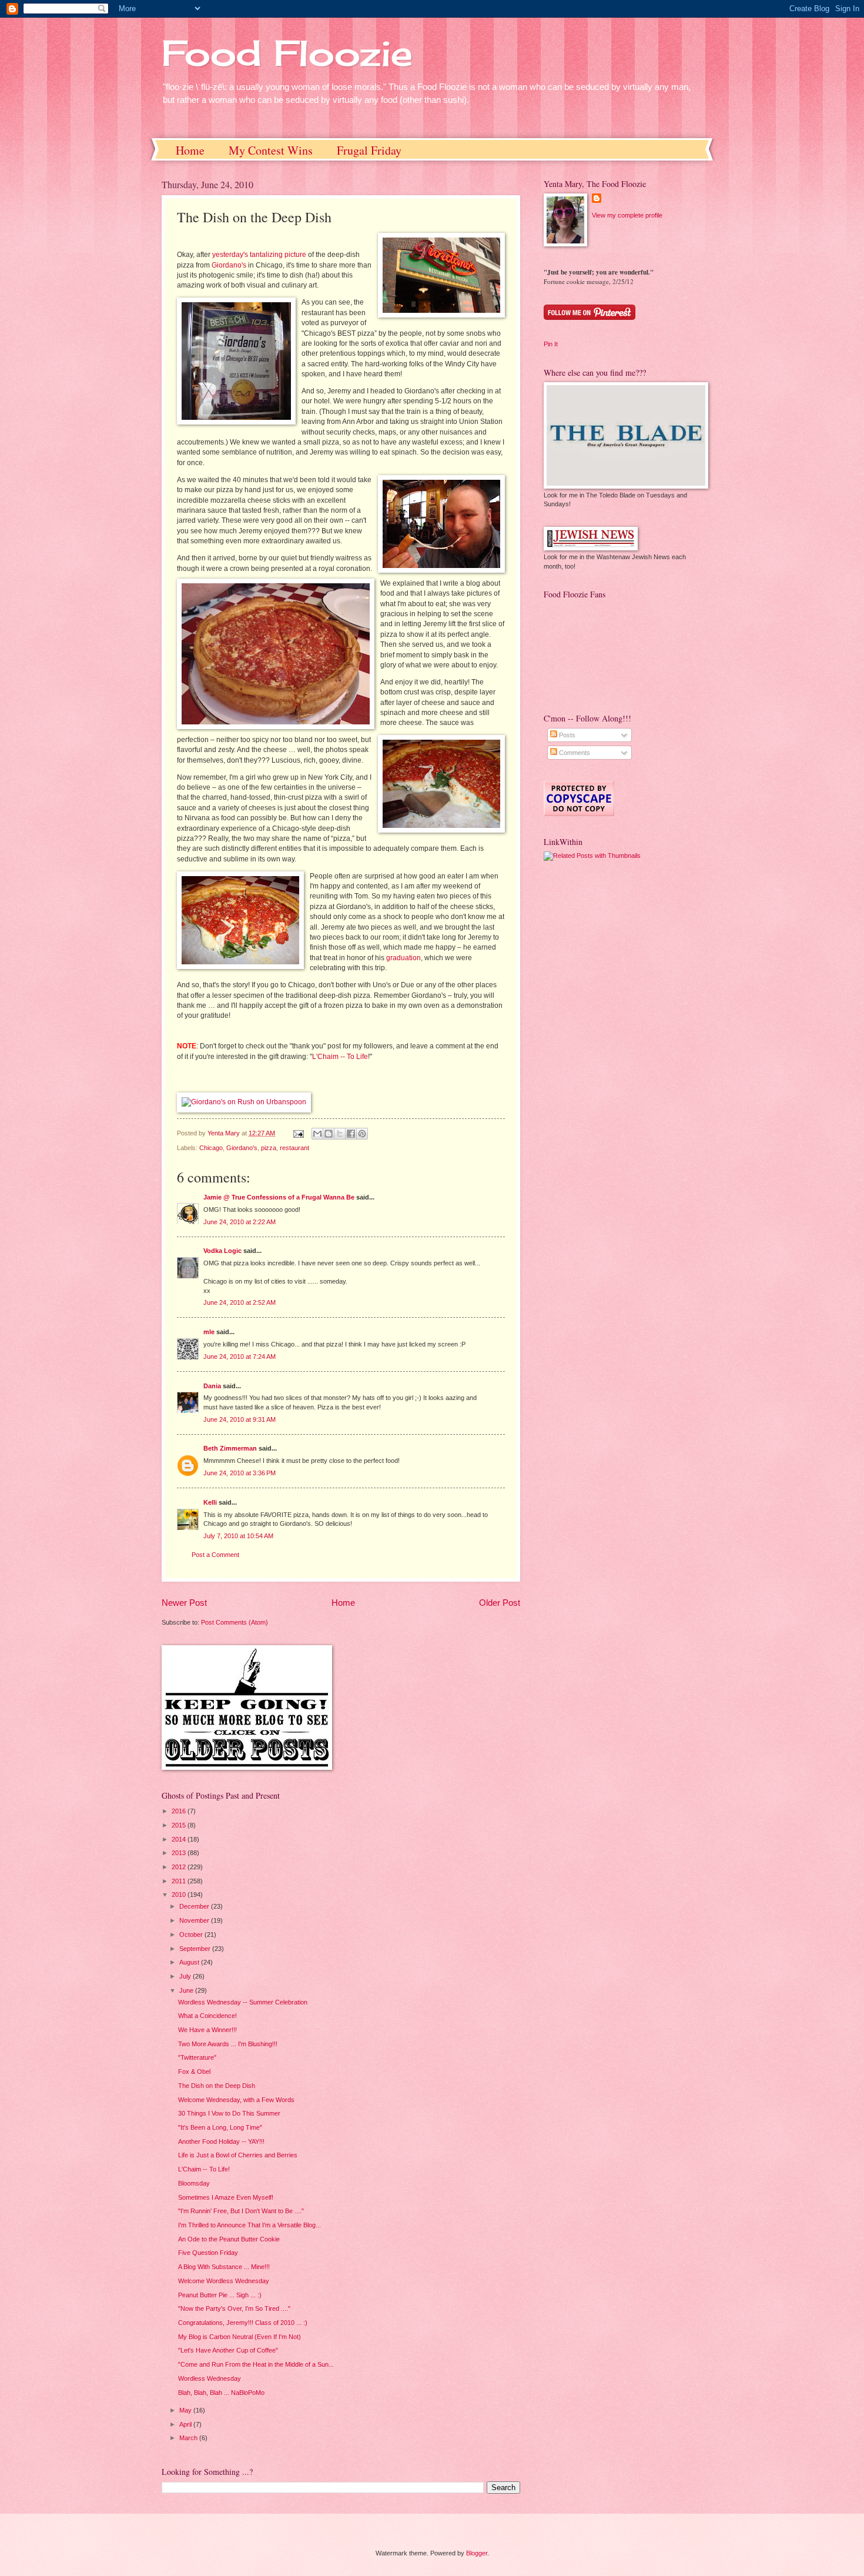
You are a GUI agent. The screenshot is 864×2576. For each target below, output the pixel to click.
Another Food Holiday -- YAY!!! (221, 2141)
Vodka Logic (222, 1251)
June (187, 1990)
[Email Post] (298, 1133)
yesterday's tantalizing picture (259, 255)
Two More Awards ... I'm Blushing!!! (228, 2044)
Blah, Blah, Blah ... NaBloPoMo (221, 2393)
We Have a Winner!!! (207, 2030)
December (195, 1906)
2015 (180, 1825)
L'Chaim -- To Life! (204, 2169)
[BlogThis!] (329, 1134)
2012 (180, 1867)
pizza (269, 1148)
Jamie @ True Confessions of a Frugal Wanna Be (279, 1197)
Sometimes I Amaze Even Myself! (226, 2197)
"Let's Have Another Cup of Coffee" (228, 2350)
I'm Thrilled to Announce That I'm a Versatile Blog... (250, 2225)
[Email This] (317, 1134)
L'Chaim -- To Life (340, 1057)
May (186, 2410)
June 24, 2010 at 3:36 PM (240, 1473)
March (189, 2438)
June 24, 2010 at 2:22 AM (240, 1222)
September (196, 1949)
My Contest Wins (271, 150)
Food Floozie (287, 53)
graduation (403, 958)
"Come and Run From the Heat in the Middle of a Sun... (256, 2364)
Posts (566, 735)
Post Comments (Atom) (235, 1622)
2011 (180, 1881)
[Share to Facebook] (351, 1134)
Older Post (500, 1603)
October (192, 1934)
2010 (180, 1895)
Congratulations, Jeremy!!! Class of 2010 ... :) (243, 2323)
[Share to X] (340, 1134)
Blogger (477, 2553)
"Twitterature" (197, 2057)
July (186, 1976)
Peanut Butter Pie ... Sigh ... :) (220, 2295)
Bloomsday (194, 2183)
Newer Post (184, 1603)
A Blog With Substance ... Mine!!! (224, 2267)
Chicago (211, 1148)
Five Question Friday (208, 2253)
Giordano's (229, 265)
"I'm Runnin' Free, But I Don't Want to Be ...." (241, 2211)
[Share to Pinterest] (362, 1134)
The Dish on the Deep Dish (217, 2086)
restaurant (294, 1148)
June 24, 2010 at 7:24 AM (240, 1357)
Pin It (551, 344)
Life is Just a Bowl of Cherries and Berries (238, 2155)
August (190, 1962)
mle (209, 1332)
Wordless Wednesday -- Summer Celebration (243, 2002)
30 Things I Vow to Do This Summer (229, 2113)
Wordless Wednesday (210, 2378)
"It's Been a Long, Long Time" (220, 2127)
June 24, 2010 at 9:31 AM (240, 1419)
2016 (180, 1811)
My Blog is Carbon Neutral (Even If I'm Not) (240, 2337)
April (186, 2424)
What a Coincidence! (207, 2016)
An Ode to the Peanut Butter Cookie (229, 2239)
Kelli (210, 1502)
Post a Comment (215, 1555)
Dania (212, 1386)
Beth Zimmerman (230, 1448)
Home (190, 150)
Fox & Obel (194, 2072)
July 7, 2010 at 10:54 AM (238, 1536)
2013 (180, 1853)
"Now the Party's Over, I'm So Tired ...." (234, 2308)
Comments (574, 753)
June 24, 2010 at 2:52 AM (240, 1302)
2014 (180, 1839)
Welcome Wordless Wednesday (224, 2281)
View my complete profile (627, 215)
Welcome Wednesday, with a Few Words (236, 2100)
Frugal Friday (369, 150)
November (195, 1920)
